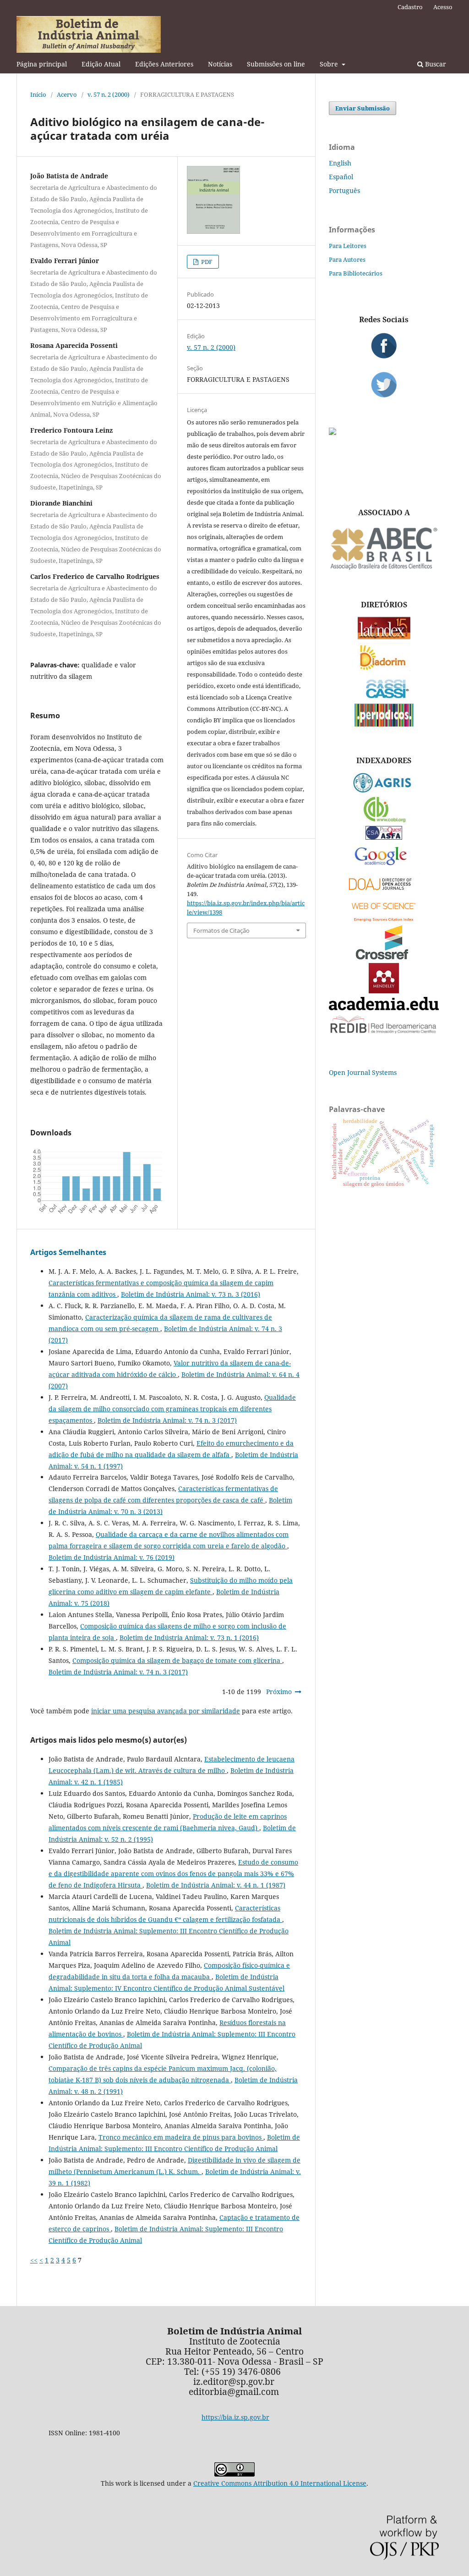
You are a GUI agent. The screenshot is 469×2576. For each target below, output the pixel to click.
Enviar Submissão (363, 108)
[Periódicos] (384, 724)
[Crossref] (384, 957)
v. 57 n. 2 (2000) (109, 94)
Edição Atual (101, 64)
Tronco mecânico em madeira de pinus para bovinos (181, 2137)
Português (344, 190)
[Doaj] (384, 892)
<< (34, 2260)
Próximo (279, 1692)
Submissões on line (276, 64)
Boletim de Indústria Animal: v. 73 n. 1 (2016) (189, 1638)
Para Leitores (348, 246)
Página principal (42, 64)
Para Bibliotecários (356, 273)
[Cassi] (384, 697)
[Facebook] (384, 346)
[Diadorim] (384, 669)
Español (341, 177)
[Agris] (384, 790)
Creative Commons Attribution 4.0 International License (280, 2483)
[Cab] (384, 820)
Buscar (435, 64)
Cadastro (410, 7)
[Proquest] (384, 837)
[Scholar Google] (384, 866)
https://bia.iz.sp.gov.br (235, 2417)
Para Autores (347, 259)
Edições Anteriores (164, 64)
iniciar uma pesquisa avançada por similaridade (166, 1711)
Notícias (220, 64)
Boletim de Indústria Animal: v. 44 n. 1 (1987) (216, 1885)
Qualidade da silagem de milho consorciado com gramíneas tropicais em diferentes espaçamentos (172, 1409)
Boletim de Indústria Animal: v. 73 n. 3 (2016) (191, 1294)
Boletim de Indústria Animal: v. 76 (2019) (112, 1557)
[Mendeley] (384, 991)
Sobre (330, 64)
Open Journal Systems (363, 1072)
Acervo (67, 94)
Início (38, 94)
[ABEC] (384, 569)
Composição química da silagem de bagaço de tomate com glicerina (177, 1660)
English (340, 163)
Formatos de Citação (221, 930)
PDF (206, 262)
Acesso (443, 7)
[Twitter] (384, 385)
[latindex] (384, 637)
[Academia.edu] (384, 1008)
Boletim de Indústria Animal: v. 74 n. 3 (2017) (167, 1420)
